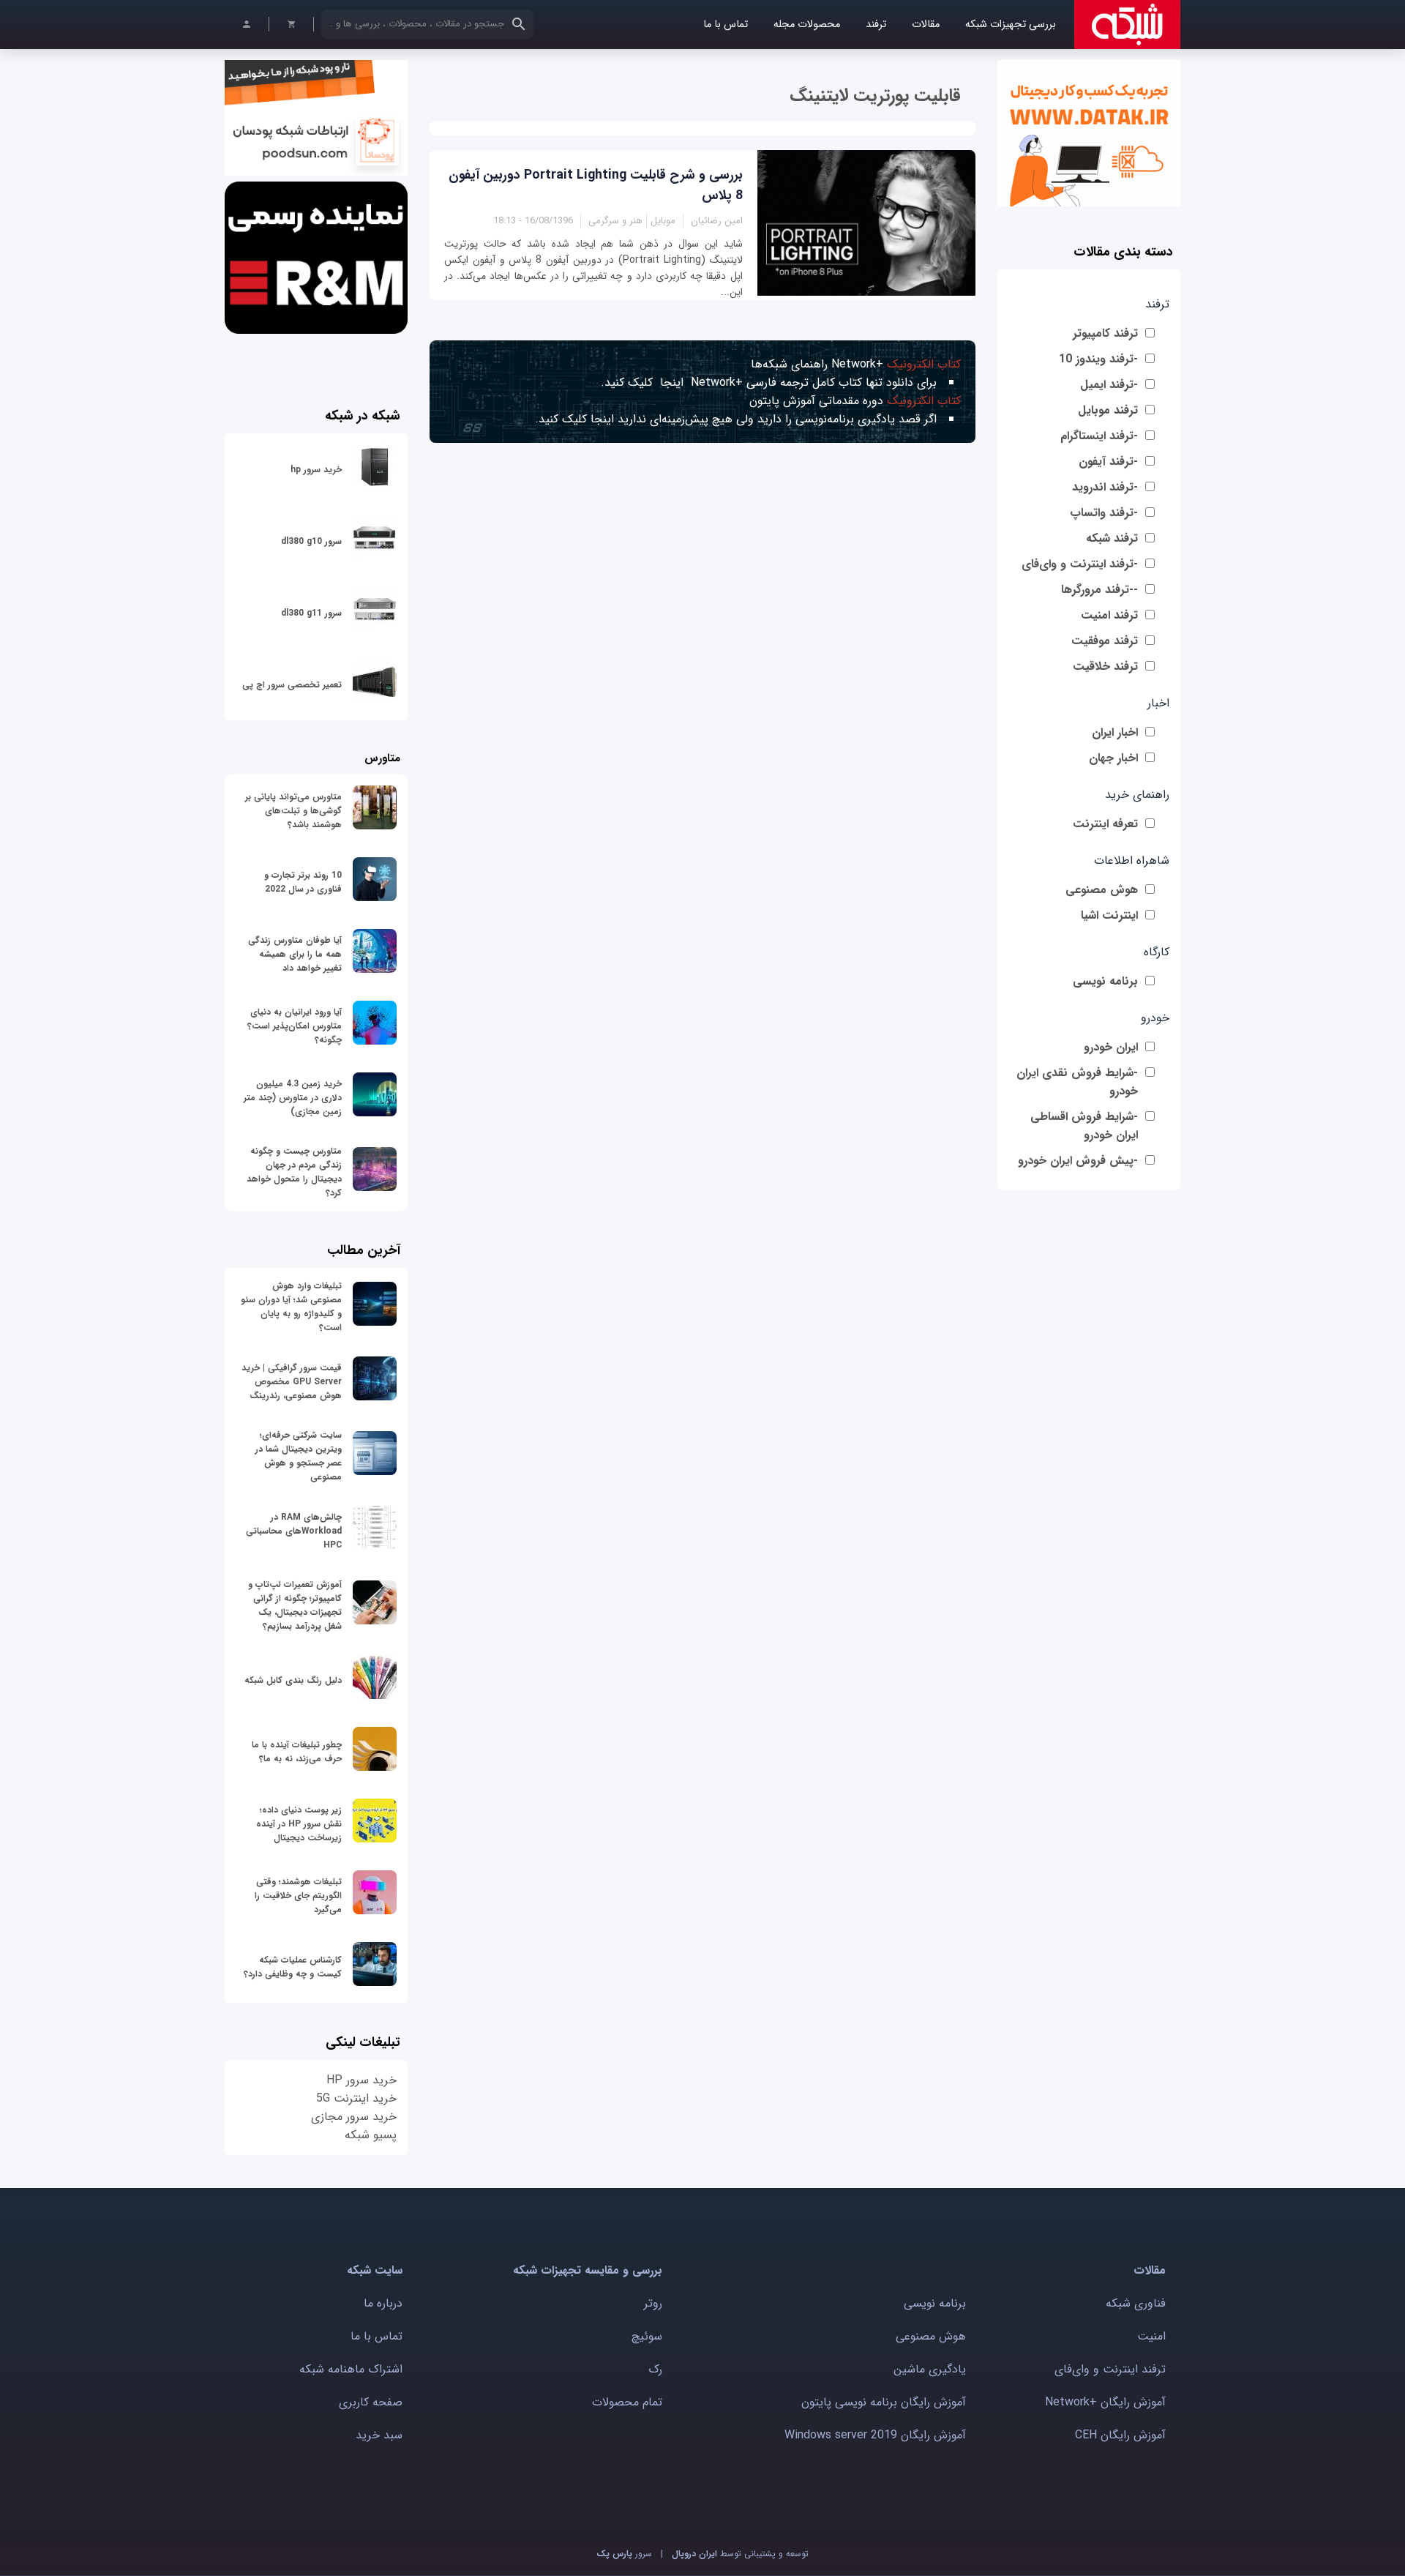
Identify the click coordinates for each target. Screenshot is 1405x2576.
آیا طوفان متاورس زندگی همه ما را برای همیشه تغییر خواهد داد (295, 954)
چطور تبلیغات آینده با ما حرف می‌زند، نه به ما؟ (297, 1752)
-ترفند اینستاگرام (1099, 436)
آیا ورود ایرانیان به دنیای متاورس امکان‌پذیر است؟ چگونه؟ (295, 1026)
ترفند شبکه (1112, 538)
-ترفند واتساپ (1104, 513)
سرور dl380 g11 (311, 613)
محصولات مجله (807, 25)
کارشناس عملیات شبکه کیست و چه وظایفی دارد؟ (293, 1967)
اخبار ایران (1115, 732)
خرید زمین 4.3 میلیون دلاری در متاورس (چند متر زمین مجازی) (293, 1098)
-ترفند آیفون (1108, 462)
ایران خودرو (1111, 1047)
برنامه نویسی (1105, 981)
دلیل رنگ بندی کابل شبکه (293, 1680)
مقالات (926, 25)
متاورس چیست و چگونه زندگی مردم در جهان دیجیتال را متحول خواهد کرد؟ (294, 1172)
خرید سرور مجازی (354, 2117)
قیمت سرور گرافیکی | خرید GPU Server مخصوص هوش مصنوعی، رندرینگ (292, 1382)
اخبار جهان (1113, 758)
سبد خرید (379, 2435)
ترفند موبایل (1108, 410)
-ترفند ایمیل (1109, 385)
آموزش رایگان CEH (1120, 2435)
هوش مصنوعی (1102, 890)
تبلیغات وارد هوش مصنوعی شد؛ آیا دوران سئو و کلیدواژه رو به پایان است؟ (291, 1307)
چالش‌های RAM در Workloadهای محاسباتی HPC (294, 1531)
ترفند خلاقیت (1105, 667)
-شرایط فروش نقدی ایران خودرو (1077, 1082)
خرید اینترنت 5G (356, 2098)
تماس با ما (726, 25)
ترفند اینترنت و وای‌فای (1110, 2369)
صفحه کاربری (371, 2402)
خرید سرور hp (316, 470)
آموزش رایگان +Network (1105, 2402)
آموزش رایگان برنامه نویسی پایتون (884, 2402)
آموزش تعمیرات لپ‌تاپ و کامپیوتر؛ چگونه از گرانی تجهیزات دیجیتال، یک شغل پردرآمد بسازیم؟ (295, 1605)
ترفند (876, 25)
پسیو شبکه (371, 2135)
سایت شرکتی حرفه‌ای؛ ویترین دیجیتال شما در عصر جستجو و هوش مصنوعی (299, 1456)
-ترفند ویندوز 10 (1098, 359)
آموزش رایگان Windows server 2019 (875, 2435)
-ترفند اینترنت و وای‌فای (1080, 564)
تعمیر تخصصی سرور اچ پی (292, 685)
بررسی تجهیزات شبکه (1011, 25)
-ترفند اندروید (1105, 487)
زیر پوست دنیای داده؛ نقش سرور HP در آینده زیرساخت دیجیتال (299, 1824)
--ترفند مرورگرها (1099, 590)
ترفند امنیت (1109, 615)
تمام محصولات (627, 2402)
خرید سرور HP (361, 2080)
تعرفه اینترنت (1105, 824)
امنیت (1151, 2336)
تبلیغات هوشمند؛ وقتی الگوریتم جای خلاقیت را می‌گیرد (298, 1896)
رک (655, 2369)
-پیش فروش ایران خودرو (1078, 1161)
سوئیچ (647, 2336)
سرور (624, 2554)
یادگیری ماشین (930, 2369)
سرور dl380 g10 (311, 541)
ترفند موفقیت (1105, 641)
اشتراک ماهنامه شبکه (351, 2369)
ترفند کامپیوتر (1105, 333)
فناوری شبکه (1136, 2303)
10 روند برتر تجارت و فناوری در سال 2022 (303, 882)
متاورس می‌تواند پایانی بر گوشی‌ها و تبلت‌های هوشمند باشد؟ (293, 811)
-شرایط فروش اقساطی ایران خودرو (1084, 1126)
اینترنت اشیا (1109, 915)
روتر (653, 2303)
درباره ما (383, 2303)
